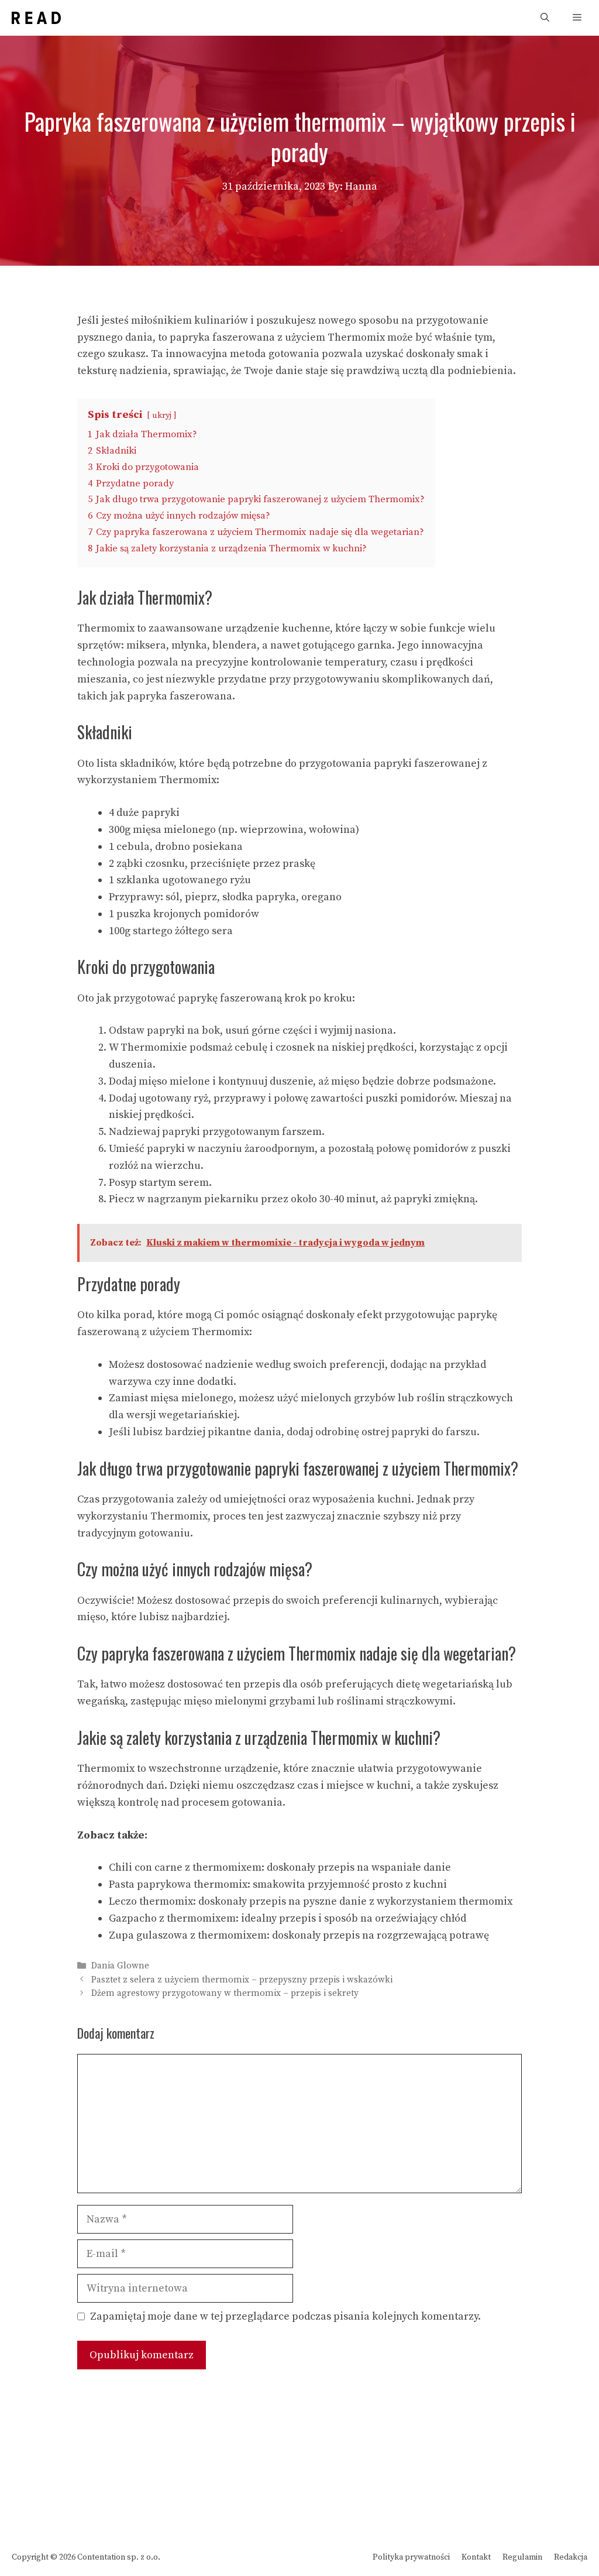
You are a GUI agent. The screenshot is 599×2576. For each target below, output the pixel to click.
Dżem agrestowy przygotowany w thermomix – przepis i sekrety (225, 1993)
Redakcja (571, 2557)
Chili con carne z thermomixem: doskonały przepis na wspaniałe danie (280, 1867)
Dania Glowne (120, 1966)
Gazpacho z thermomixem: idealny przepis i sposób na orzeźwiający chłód (288, 1918)
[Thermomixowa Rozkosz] (36, 18)
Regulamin (522, 2557)
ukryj (162, 416)
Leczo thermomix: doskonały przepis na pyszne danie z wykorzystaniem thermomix (311, 1901)
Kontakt (476, 2557)
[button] (545, 18)
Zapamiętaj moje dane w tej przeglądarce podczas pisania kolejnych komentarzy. (285, 2316)
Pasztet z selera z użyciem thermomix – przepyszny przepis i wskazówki (242, 1980)
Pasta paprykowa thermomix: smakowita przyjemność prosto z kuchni (278, 1884)
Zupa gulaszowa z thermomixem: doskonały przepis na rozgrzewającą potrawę (299, 1935)
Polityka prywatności (411, 2557)
